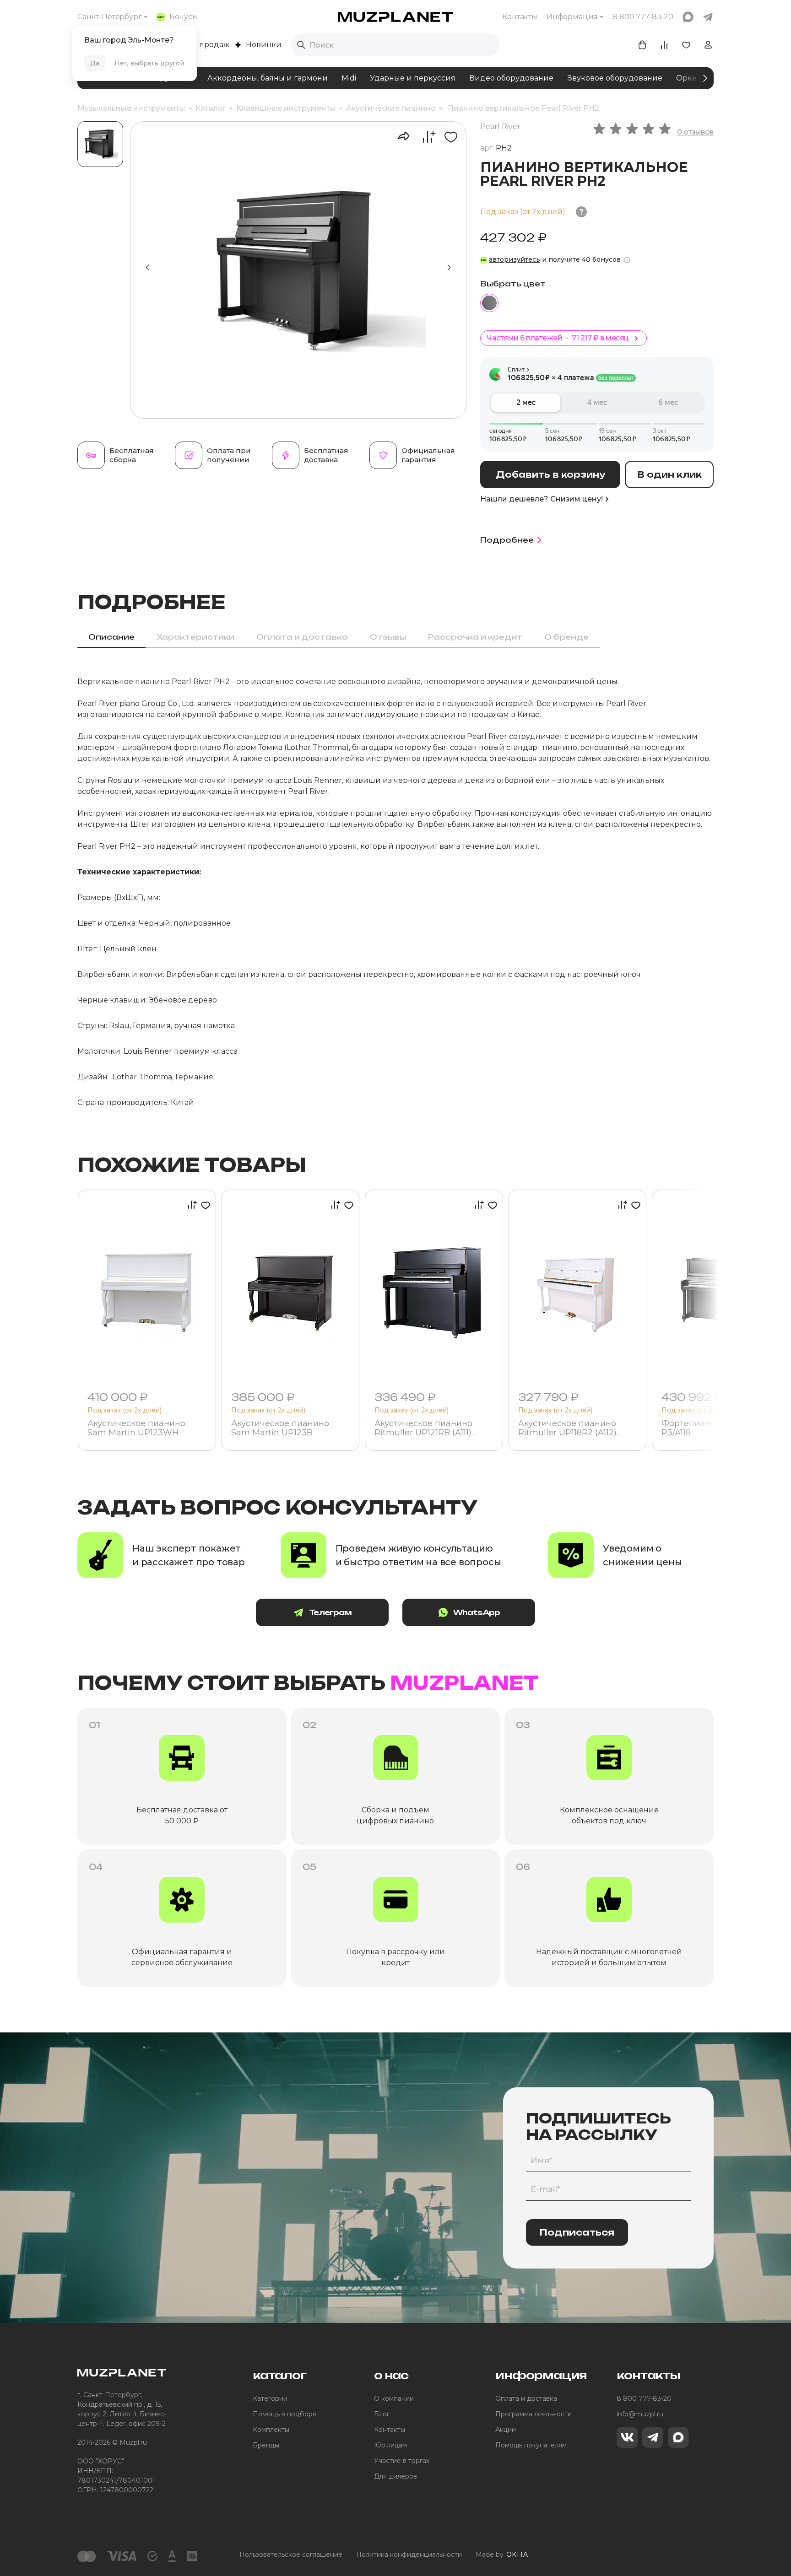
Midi (349, 78)
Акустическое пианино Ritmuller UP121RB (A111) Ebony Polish (423, 1428)
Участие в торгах (402, 2461)
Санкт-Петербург (110, 17)
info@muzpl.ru (640, 2414)
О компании (394, 2398)
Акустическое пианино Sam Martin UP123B (280, 1428)
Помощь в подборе (285, 2414)
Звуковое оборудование (615, 78)
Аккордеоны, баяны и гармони (268, 78)
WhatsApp (477, 1612)
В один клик (669, 474)
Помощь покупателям (531, 2445)
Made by (502, 2554)
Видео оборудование (511, 78)
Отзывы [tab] (388, 637)
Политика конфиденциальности (409, 2554)
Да (95, 63)
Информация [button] (572, 17)
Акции (506, 2430)
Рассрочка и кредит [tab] (475, 637)
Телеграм (330, 1612)
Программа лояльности (534, 2414)
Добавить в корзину (550, 474)
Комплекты (271, 2430)
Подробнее (507, 540)
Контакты (520, 17)
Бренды (266, 2445)
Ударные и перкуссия (413, 78)
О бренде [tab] (566, 637)
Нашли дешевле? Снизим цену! (542, 499)
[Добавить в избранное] (447, 137)
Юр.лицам (390, 2445)
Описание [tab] (111, 637)
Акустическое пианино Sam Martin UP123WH (136, 1428)
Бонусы (184, 17)
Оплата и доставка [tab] (302, 637)
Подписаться (577, 2232)
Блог (382, 2414)
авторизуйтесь (515, 259)
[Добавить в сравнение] (424, 137)
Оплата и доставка (526, 2398)
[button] (449, 268)
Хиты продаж (204, 45)
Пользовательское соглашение (291, 2554)
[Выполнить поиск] (301, 45)
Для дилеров (395, 2476)
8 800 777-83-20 (644, 2398)
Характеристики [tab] (195, 637)
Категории (270, 2398)
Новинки (264, 45)
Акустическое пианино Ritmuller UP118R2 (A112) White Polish (567, 1428)
